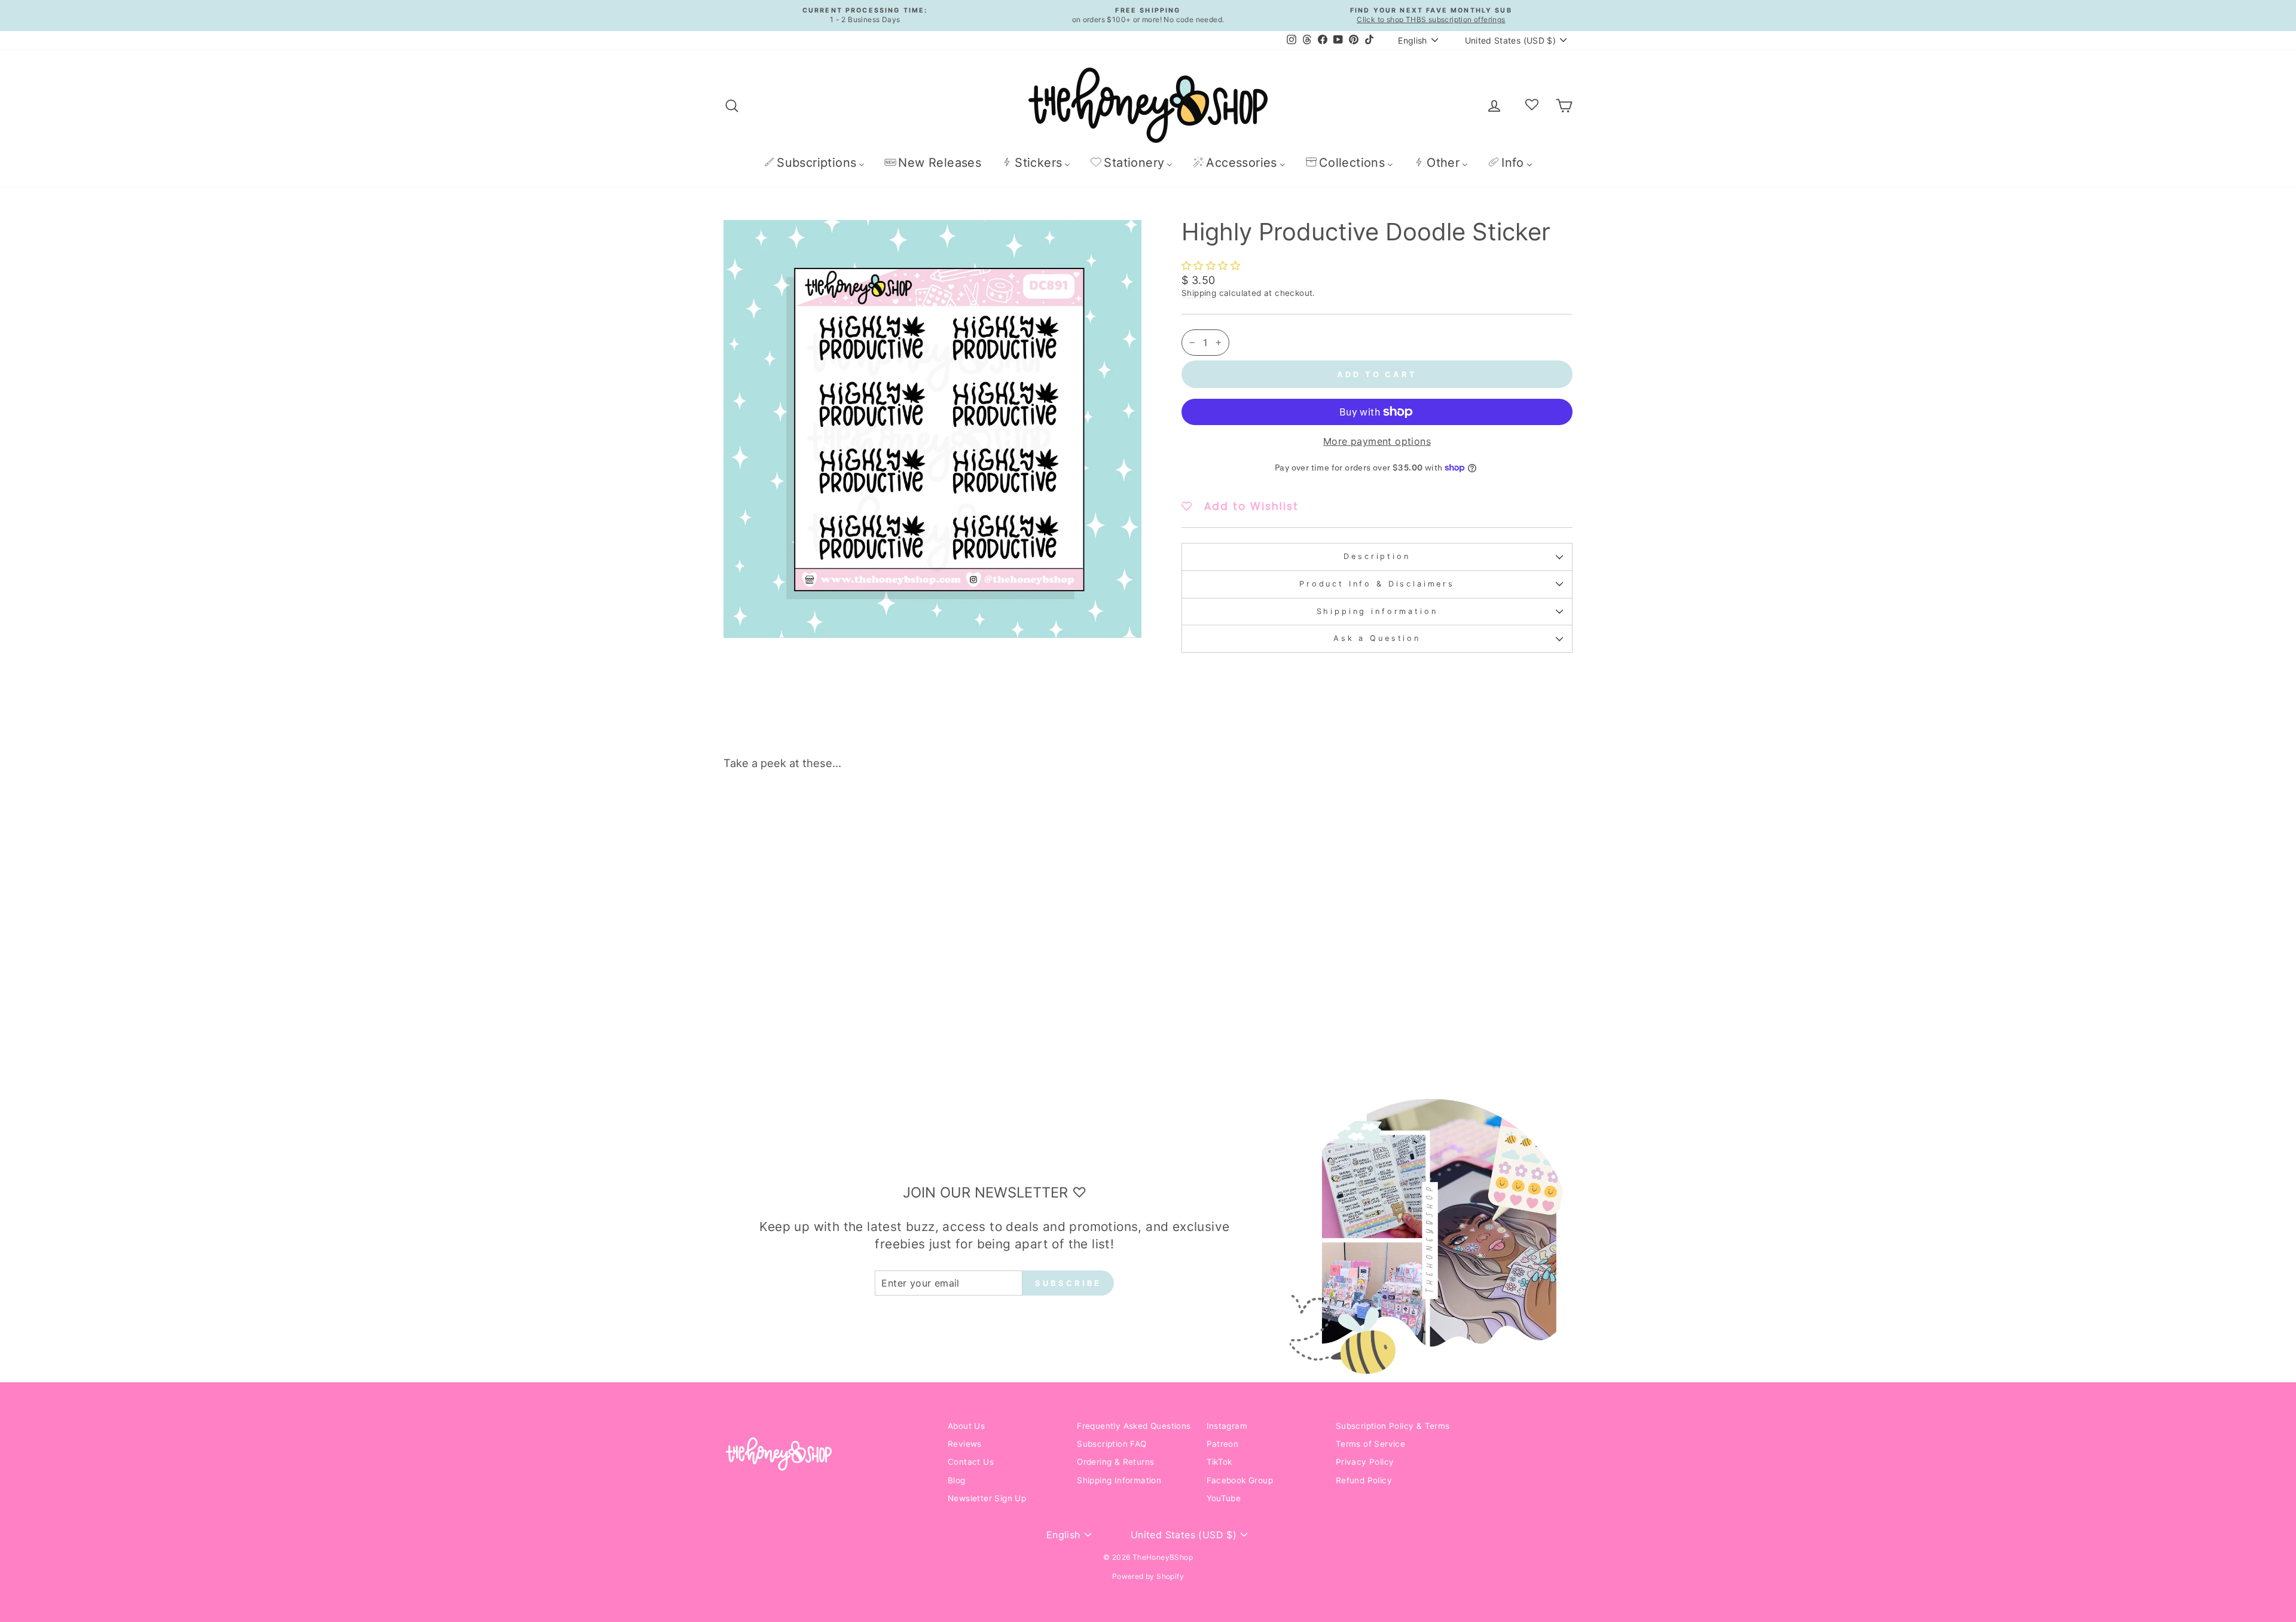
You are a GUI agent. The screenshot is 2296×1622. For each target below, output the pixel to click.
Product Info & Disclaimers (1377, 584)
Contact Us (971, 1462)
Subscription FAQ (1112, 1444)
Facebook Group (1240, 1480)
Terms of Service (1370, 1444)
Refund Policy (1364, 1480)
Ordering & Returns (1115, 1462)
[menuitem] (814, 162)
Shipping (1199, 293)
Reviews (965, 1444)
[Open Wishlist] (1532, 105)
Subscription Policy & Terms (1393, 1426)
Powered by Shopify (1148, 1576)
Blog (957, 1480)
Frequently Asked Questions (1134, 1426)
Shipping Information (1119, 1480)
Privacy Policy (1365, 1462)
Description (1377, 556)
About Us (966, 1426)
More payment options (1377, 441)
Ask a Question (1377, 638)
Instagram (1227, 1426)
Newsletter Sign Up (987, 1498)
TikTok (1219, 1462)
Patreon (1223, 1444)
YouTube (1224, 1498)
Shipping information (1377, 611)
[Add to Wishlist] (911, 813)
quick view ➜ (825, 988)
